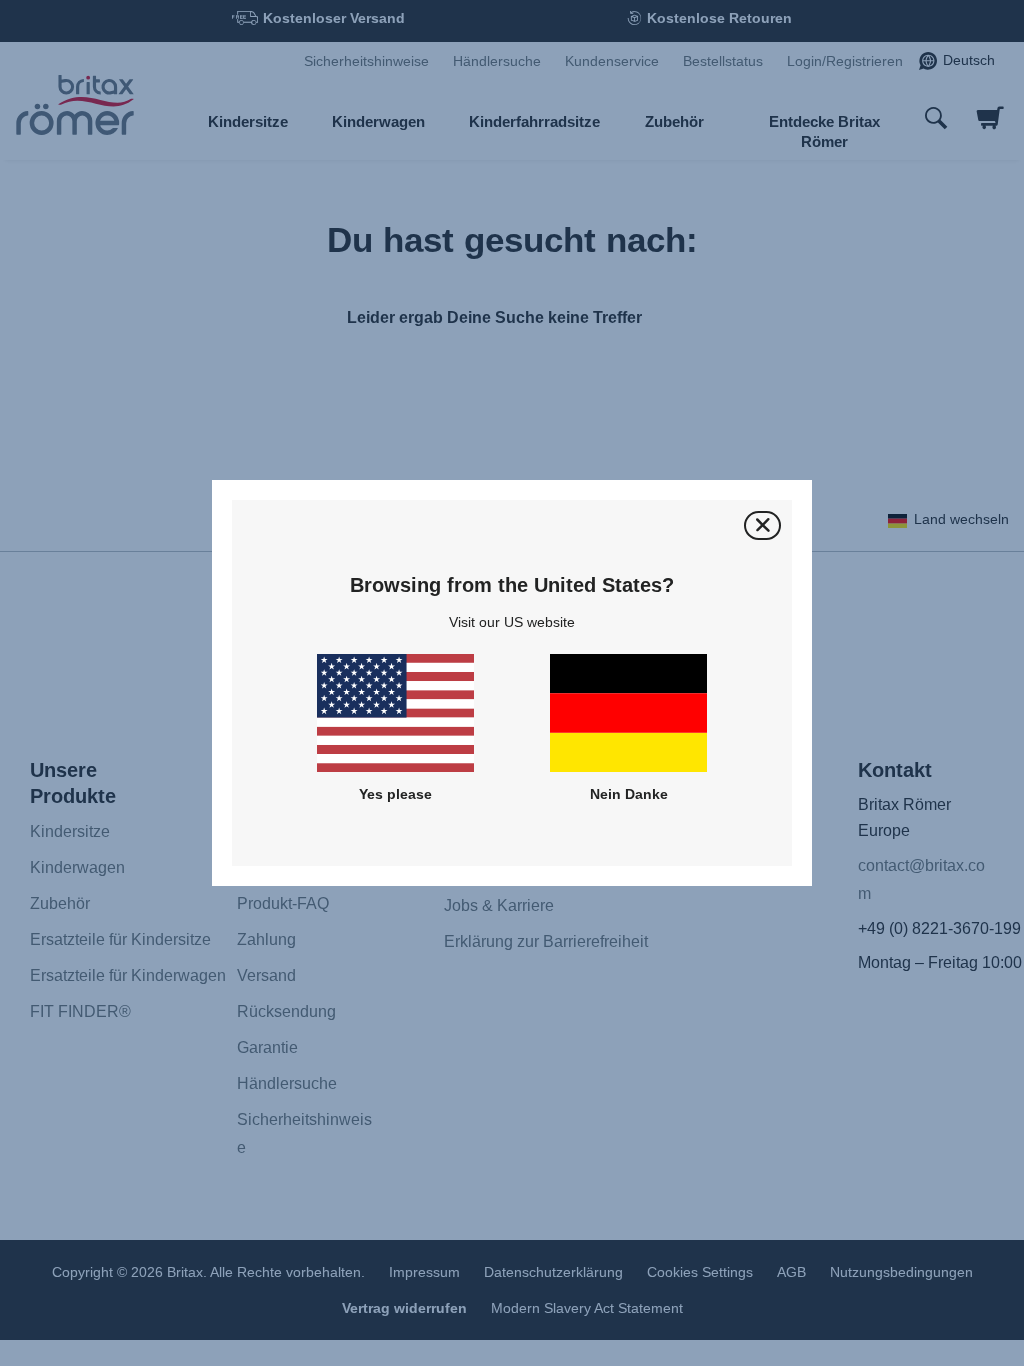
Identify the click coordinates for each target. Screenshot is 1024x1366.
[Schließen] (762, 525)
